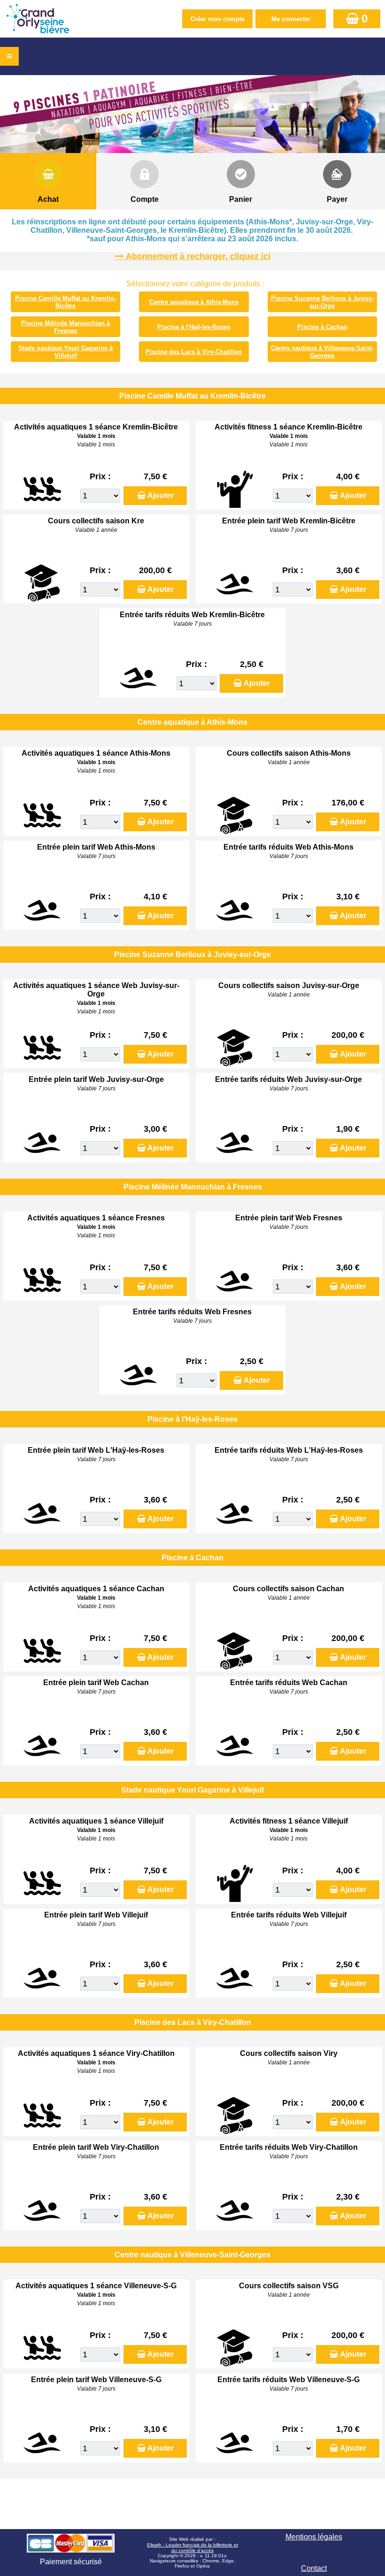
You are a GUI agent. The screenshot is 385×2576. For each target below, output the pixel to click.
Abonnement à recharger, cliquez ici (198, 256)
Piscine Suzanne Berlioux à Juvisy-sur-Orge (322, 302)
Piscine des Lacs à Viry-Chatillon (194, 352)
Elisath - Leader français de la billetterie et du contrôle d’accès (192, 2548)
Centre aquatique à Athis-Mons (194, 302)
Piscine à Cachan (322, 327)
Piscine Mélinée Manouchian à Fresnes (65, 327)
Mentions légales (314, 2537)
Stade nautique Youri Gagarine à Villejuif (65, 352)
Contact (314, 2568)
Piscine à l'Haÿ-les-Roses (194, 327)
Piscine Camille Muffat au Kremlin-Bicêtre (65, 302)
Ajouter (161, 495)
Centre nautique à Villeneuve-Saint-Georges (322, 352)
